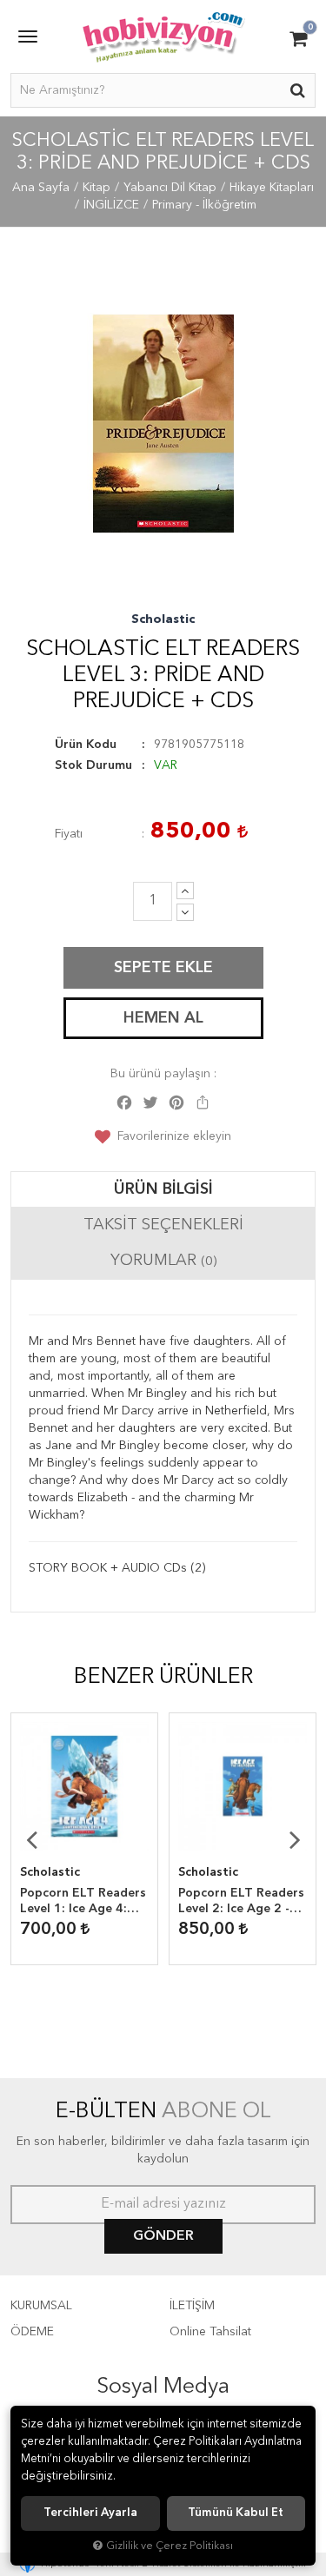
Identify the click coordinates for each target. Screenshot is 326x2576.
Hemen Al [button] (163, 1018)
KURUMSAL (41, 2306)
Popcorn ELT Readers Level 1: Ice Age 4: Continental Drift (83, 1902)
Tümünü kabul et (236, 2513)
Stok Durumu (93, 765)
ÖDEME (32, 2332)
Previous (31, 1839)
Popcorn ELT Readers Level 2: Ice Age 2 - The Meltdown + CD (241, 1902)
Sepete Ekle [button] (163, 968)
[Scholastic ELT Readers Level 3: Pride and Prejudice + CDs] (163, 424)
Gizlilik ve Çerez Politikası (170, 2546)
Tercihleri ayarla (90, 2513)
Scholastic (163, 619)
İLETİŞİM (192, 2306)
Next (295, 1839)
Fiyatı (69, 834)
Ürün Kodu (86, 745)
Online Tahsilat (210, 2332)
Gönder (163, 2236)
